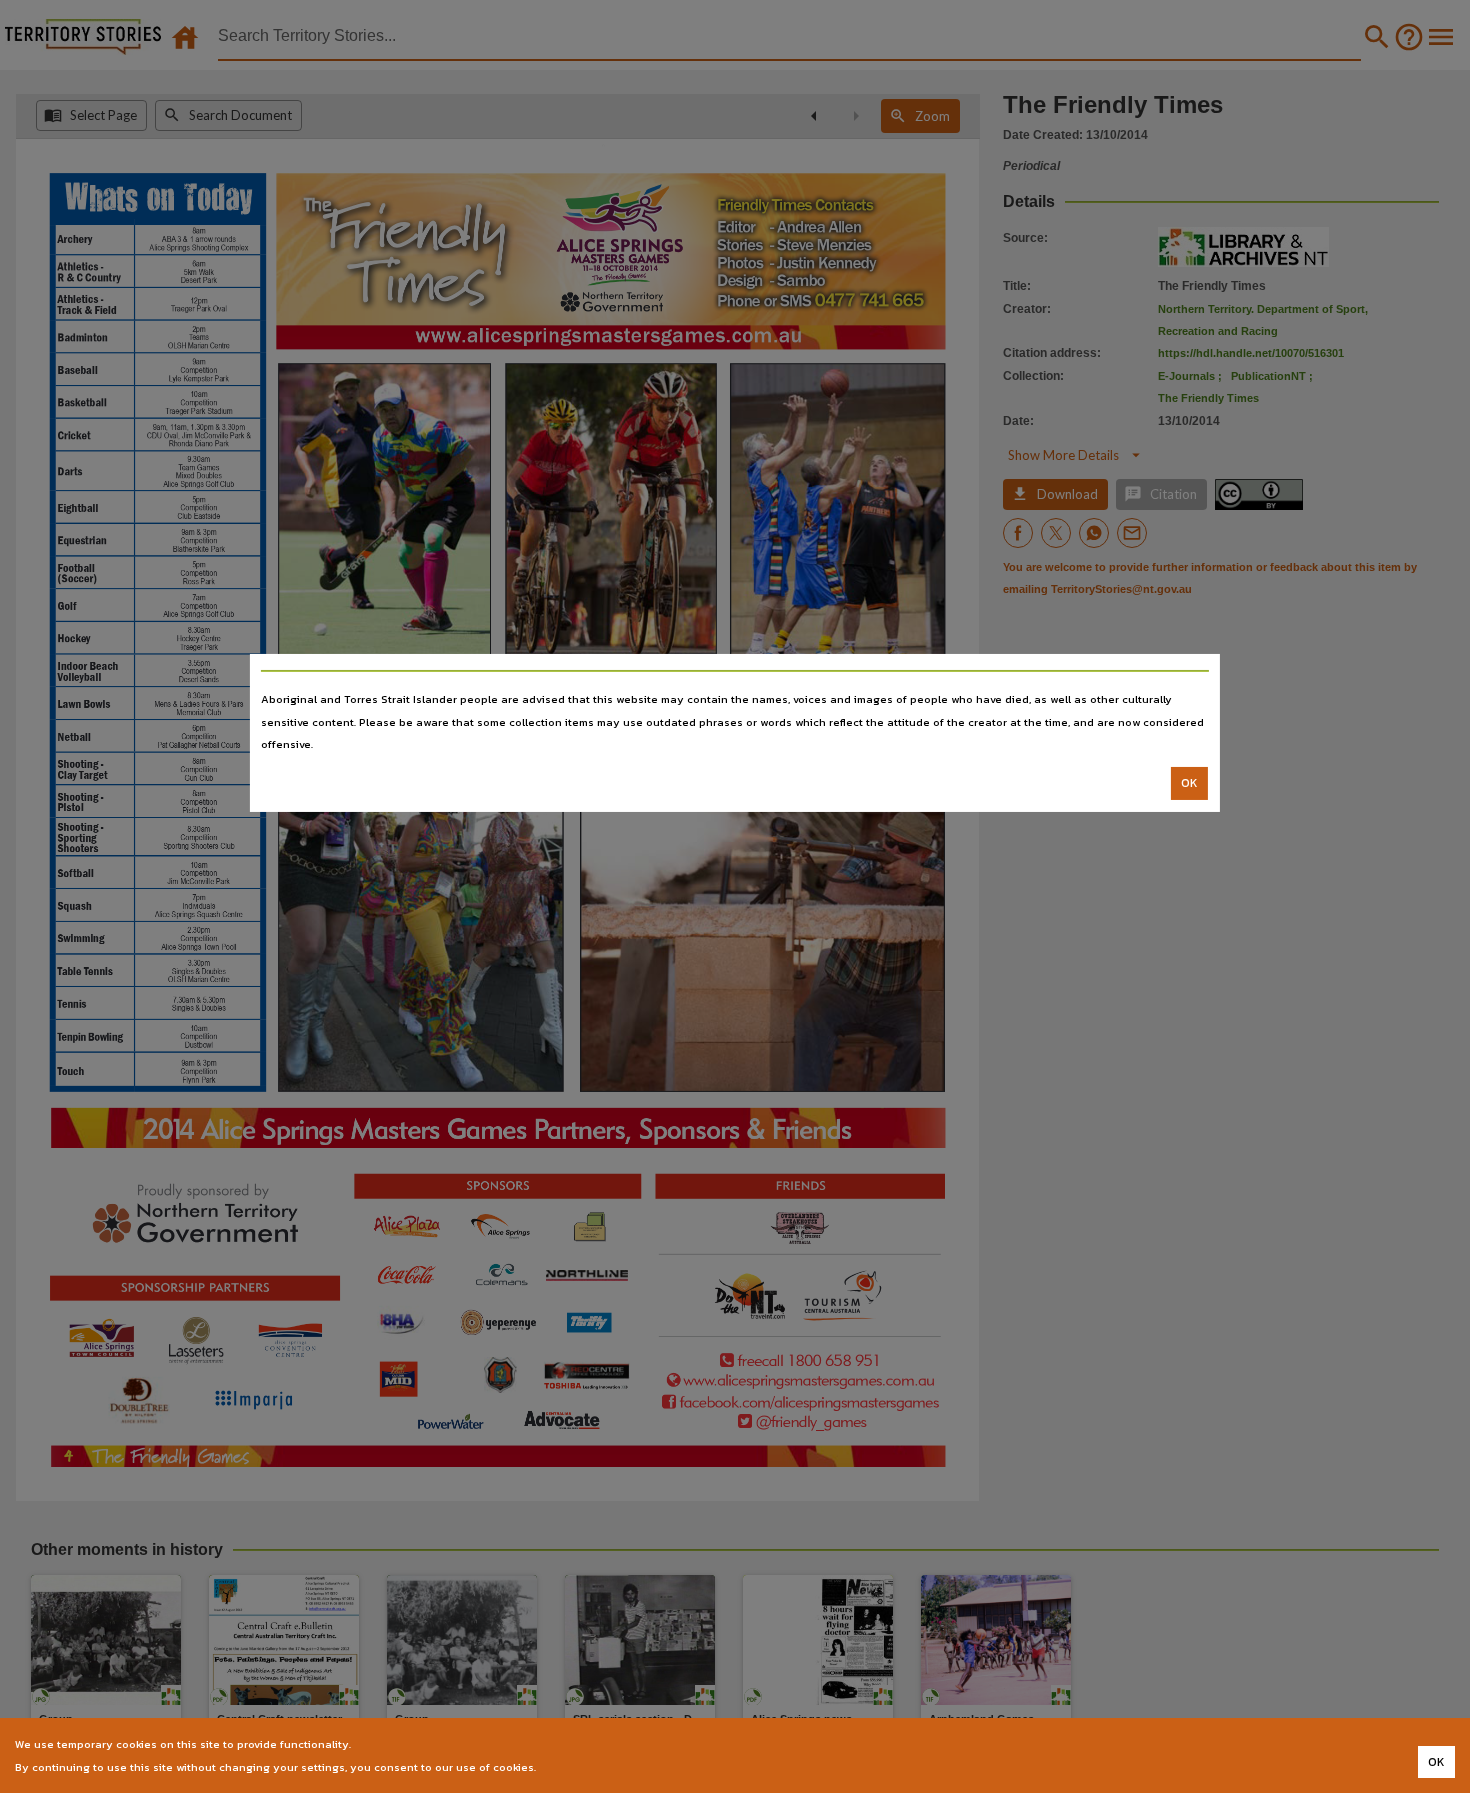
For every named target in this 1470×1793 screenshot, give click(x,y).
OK (1189, 783)
